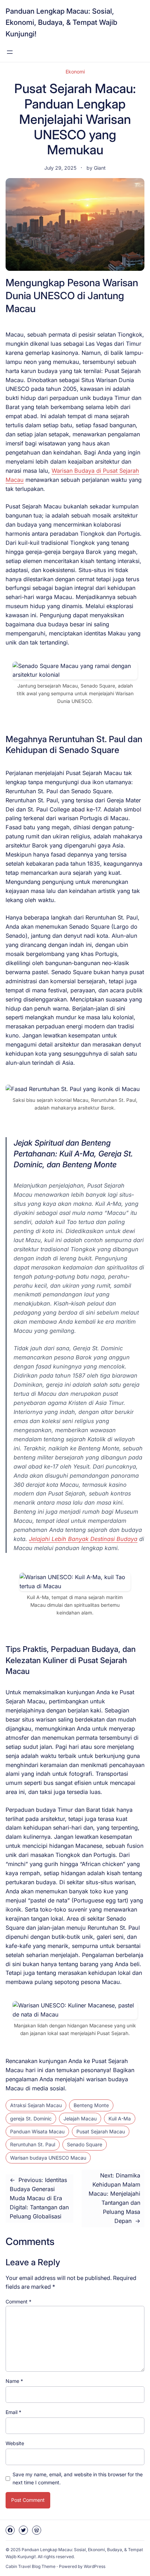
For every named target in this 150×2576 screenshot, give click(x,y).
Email (13, 2412)
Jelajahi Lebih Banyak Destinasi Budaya (83, 1539)
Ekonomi (75, 72)
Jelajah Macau (80, 2118)
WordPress (95, 2566)
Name (14, 2381)
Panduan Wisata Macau (37, 2131)
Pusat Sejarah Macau (101, 2131)
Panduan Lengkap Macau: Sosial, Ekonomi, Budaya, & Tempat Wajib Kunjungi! (61, 22)
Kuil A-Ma (120, 2118)
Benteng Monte (91, 2105)
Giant (100, 168)
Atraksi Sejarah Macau (36, 2105)
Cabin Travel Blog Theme (31, 2566)
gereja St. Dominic (31, 2118)
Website (15, 2443)
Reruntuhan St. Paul (33, 2144)
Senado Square (85, 2144)
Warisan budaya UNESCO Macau (48, 2158)
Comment (18, 2301)
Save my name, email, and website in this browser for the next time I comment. (78, 2478)
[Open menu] (10, 52)
